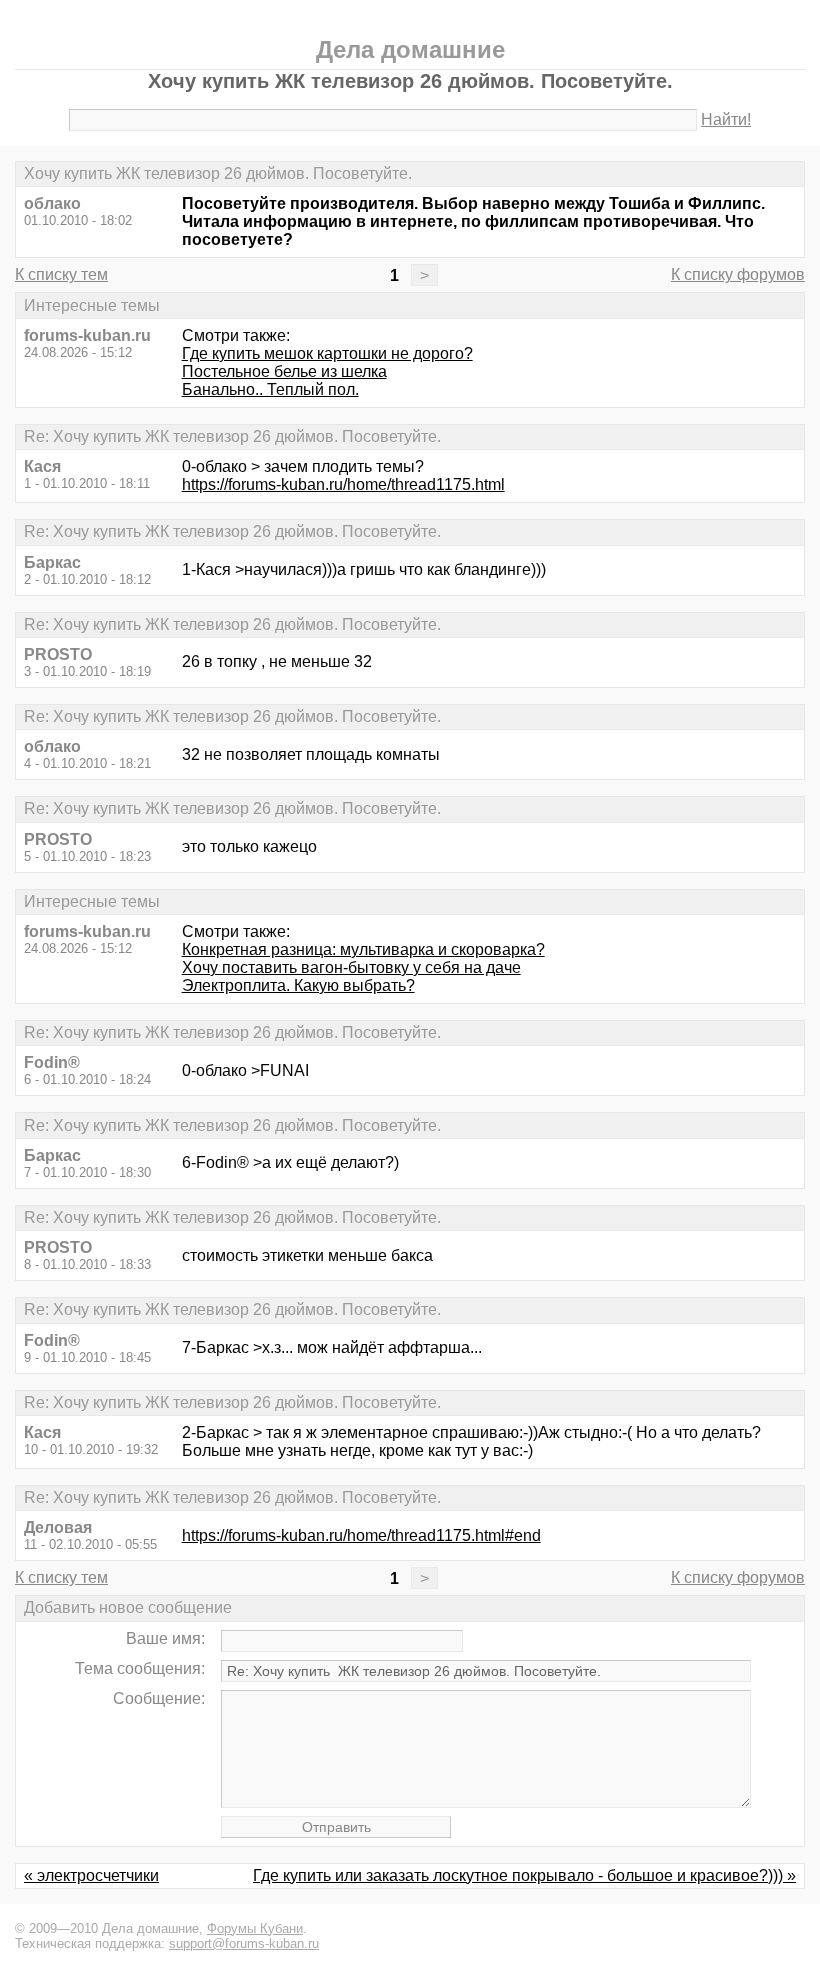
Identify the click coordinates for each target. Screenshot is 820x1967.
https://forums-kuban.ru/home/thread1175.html (343, 484)
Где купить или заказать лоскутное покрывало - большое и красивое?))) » (524, 1875)
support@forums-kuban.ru (244, 1943)
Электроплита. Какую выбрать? (298, 985)
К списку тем (61, 274)
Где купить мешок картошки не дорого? (327, 353)
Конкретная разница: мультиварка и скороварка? (363, 949)
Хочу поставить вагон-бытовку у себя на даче (351, 967)
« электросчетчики (91, 1875)
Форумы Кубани (255, 1928)
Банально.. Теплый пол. (270, 389)
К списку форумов (738, 274)
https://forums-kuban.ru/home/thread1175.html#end (361, 1535)
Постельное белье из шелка (284, 371)
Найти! (726, 119)
